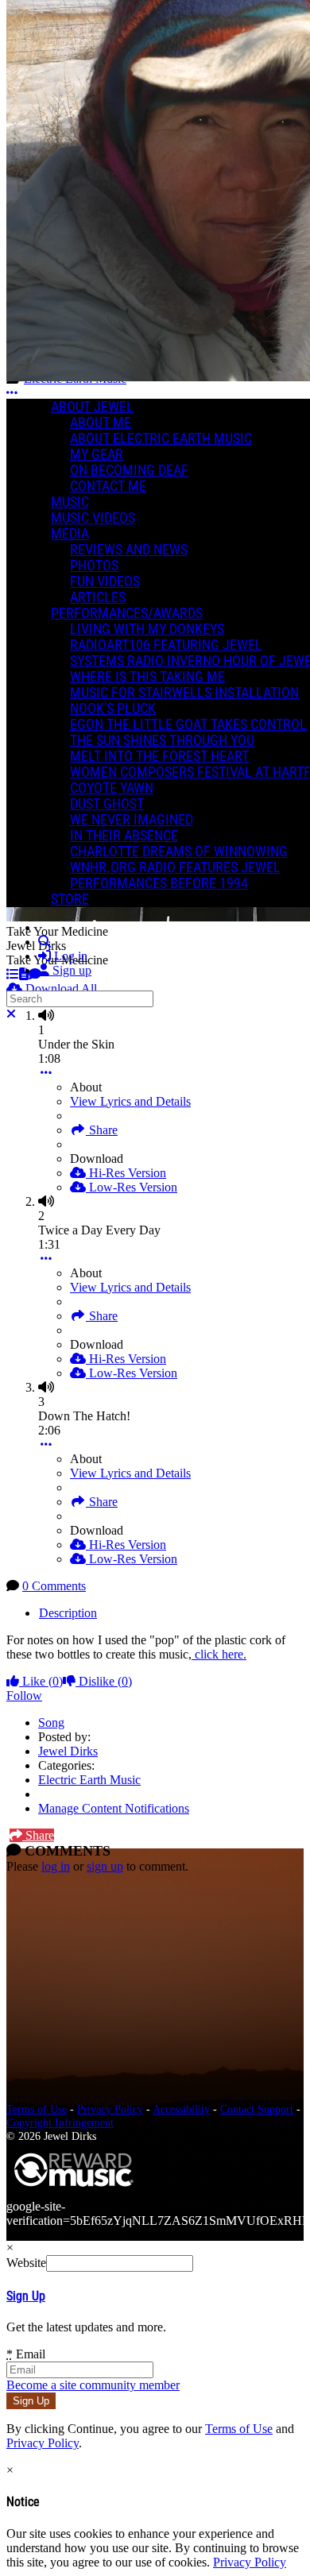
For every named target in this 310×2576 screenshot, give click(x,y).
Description (68, 1613)
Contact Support (257, 2109)
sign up (105, 1866)
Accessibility (181, 2109)
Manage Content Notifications (114, 1808)
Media (70, 534)
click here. (219, 1654)
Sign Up (26, 2296)
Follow (24, 1695)
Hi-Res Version (126, 1173)
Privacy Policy (110, 2109)
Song (51, 1722)
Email (26, 2354)
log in (56, 1866)
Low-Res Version (132, 1187)
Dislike (104, 1681)
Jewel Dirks (68, 1751)
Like (41, 1681)
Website (26, 2263)
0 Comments (54, 1586)
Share (102, 1130)
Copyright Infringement (60, 2122)
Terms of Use (37, 2109)
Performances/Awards (127, 613)
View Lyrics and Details (130, 1101)
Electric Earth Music (89, 1780)
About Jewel (92, 407)
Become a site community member (93, 2385)
